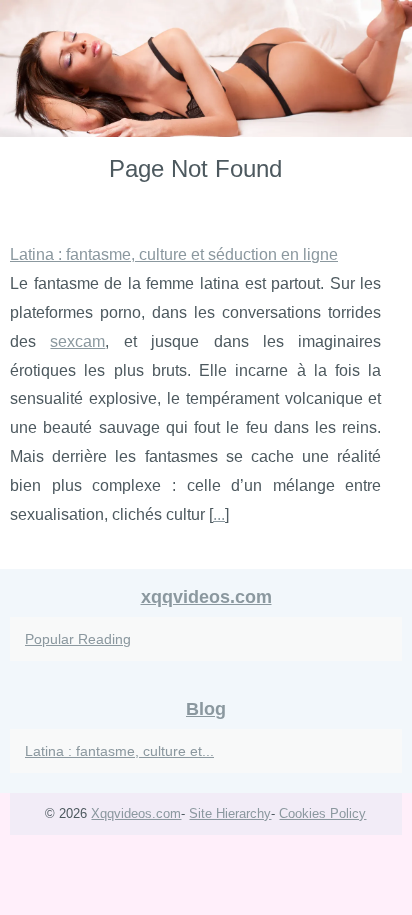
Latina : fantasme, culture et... (119, 751)
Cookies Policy (322, 813)
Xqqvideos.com (136, 813)
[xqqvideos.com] (206, 68)
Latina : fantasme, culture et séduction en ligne (174, 254)
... (219, 514)
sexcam (77, 341)
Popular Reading (78, 639)
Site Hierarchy (230, 813)
